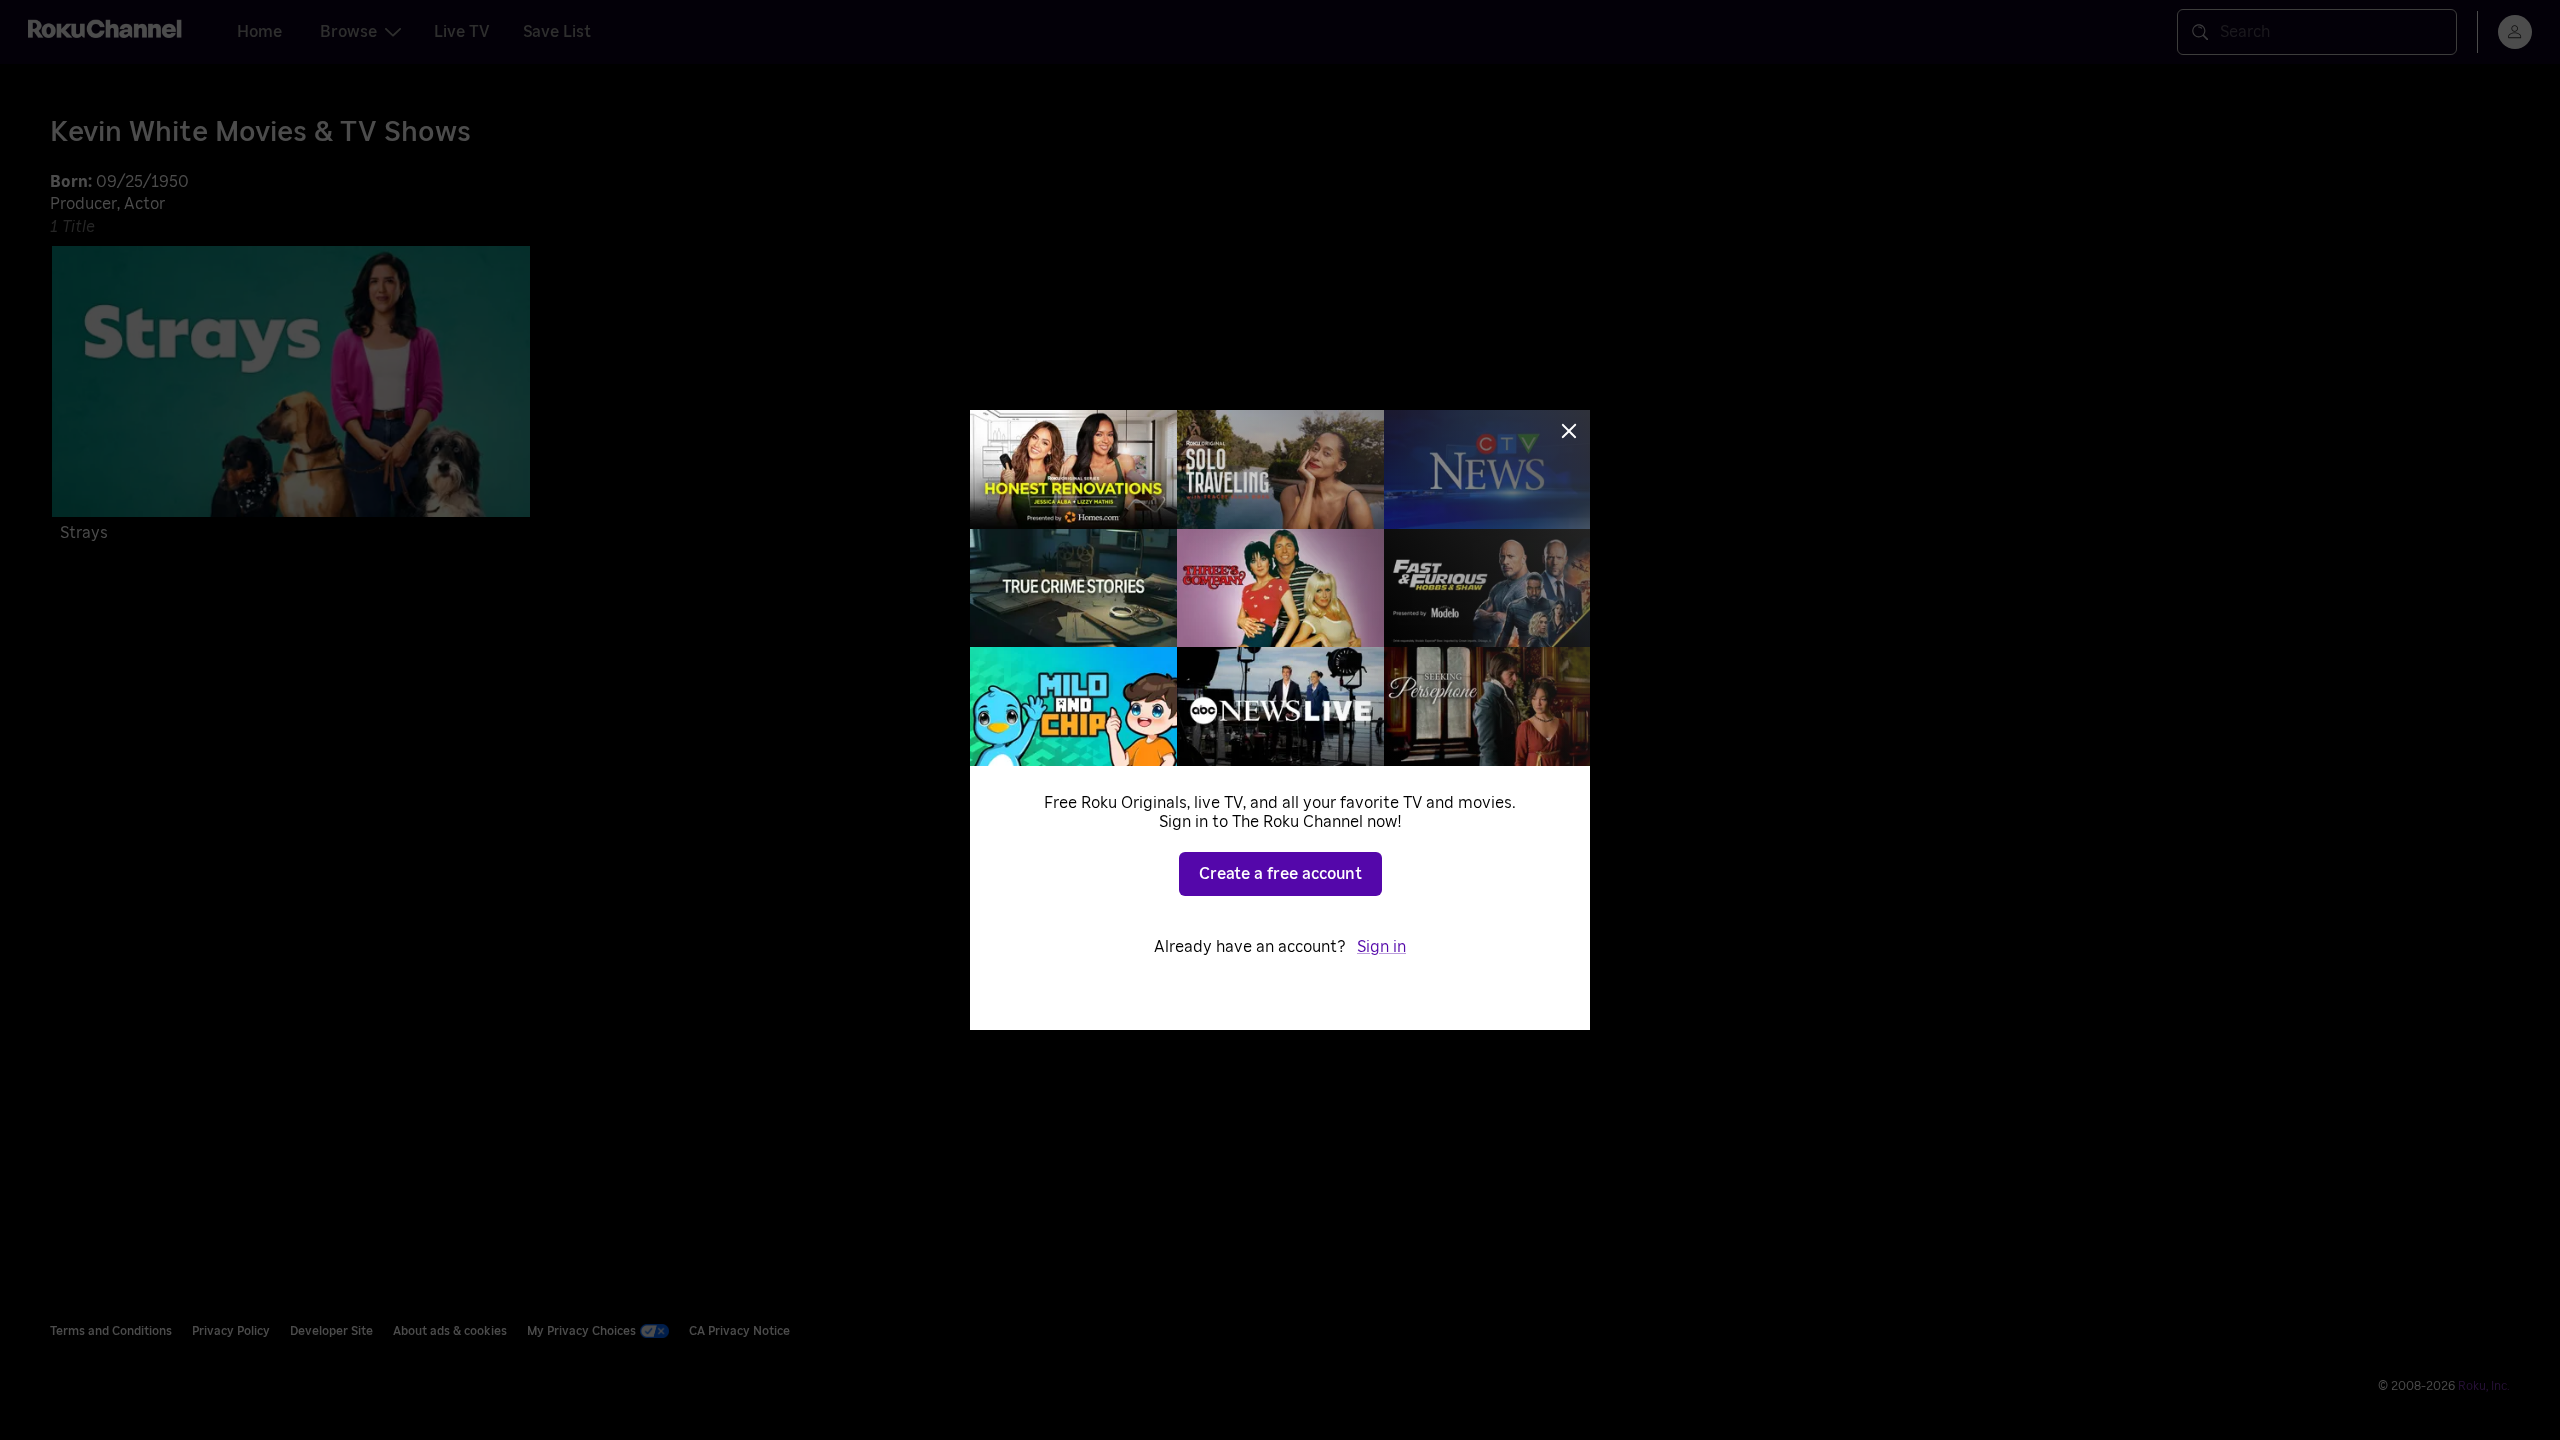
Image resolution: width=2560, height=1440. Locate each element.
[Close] (1569, 431)
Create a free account (1280, 874)
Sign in (1381, 947)
